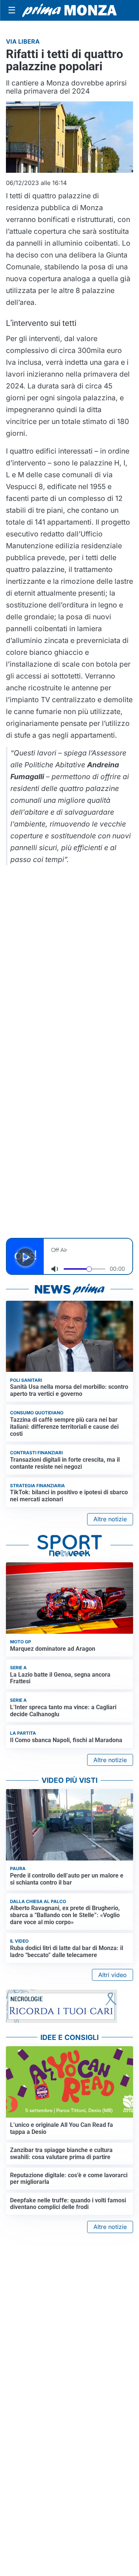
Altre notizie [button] (110, 1519)
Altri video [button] (112, 1975)
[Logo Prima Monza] (69, 10)
